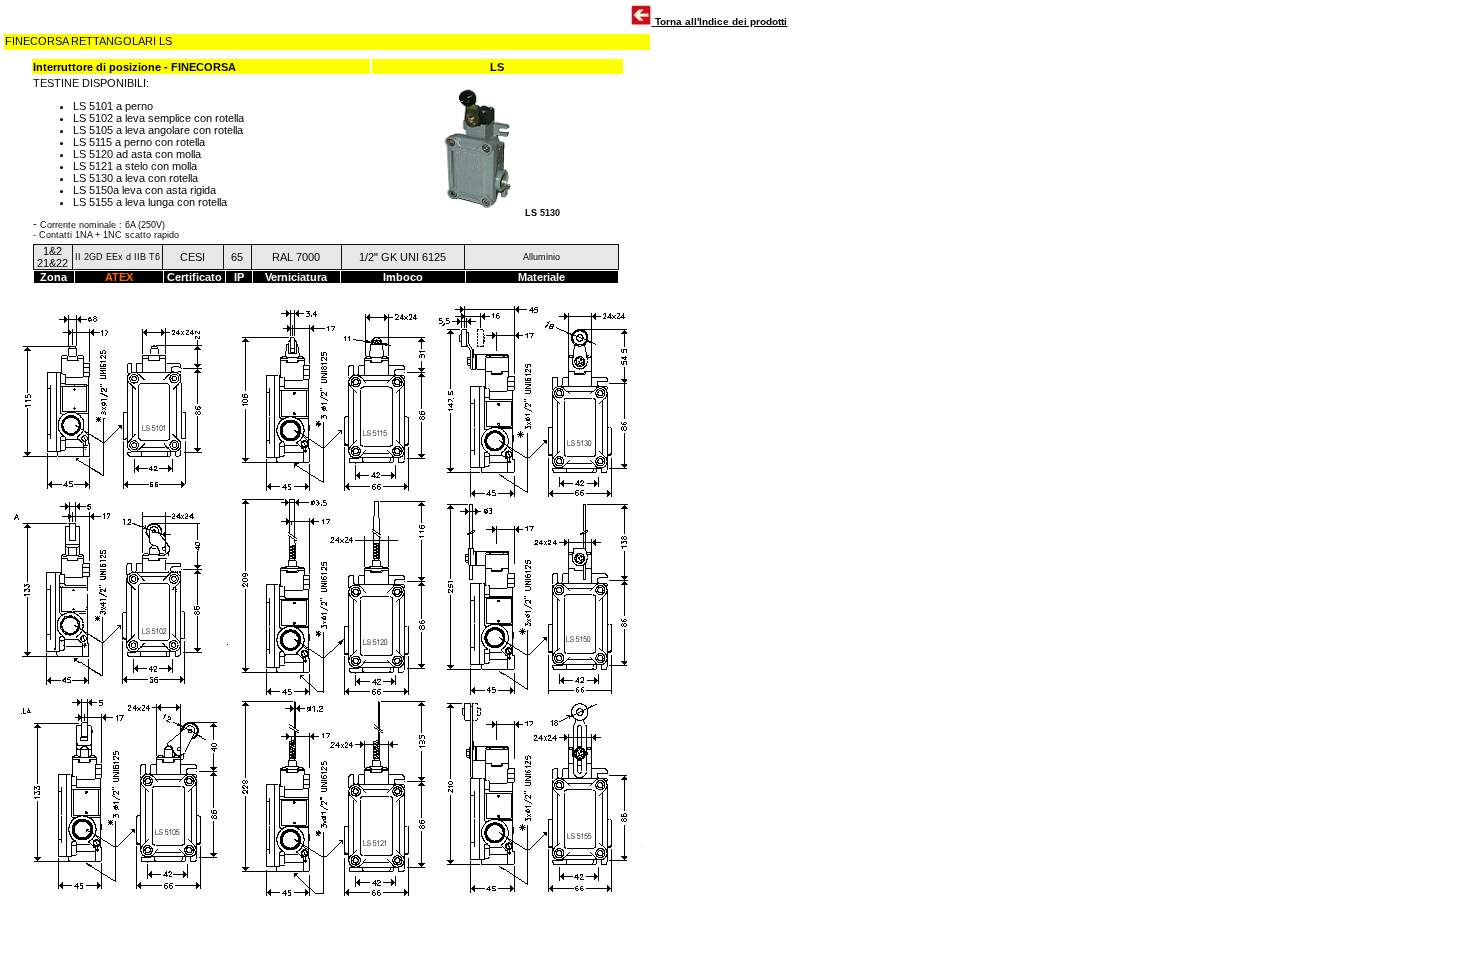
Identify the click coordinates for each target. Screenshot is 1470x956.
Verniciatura (296, 277)
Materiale (541, 277)
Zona (53, 277)
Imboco (403, 277)
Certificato (194, 277)
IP (239, 277)
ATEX (119, 277)
